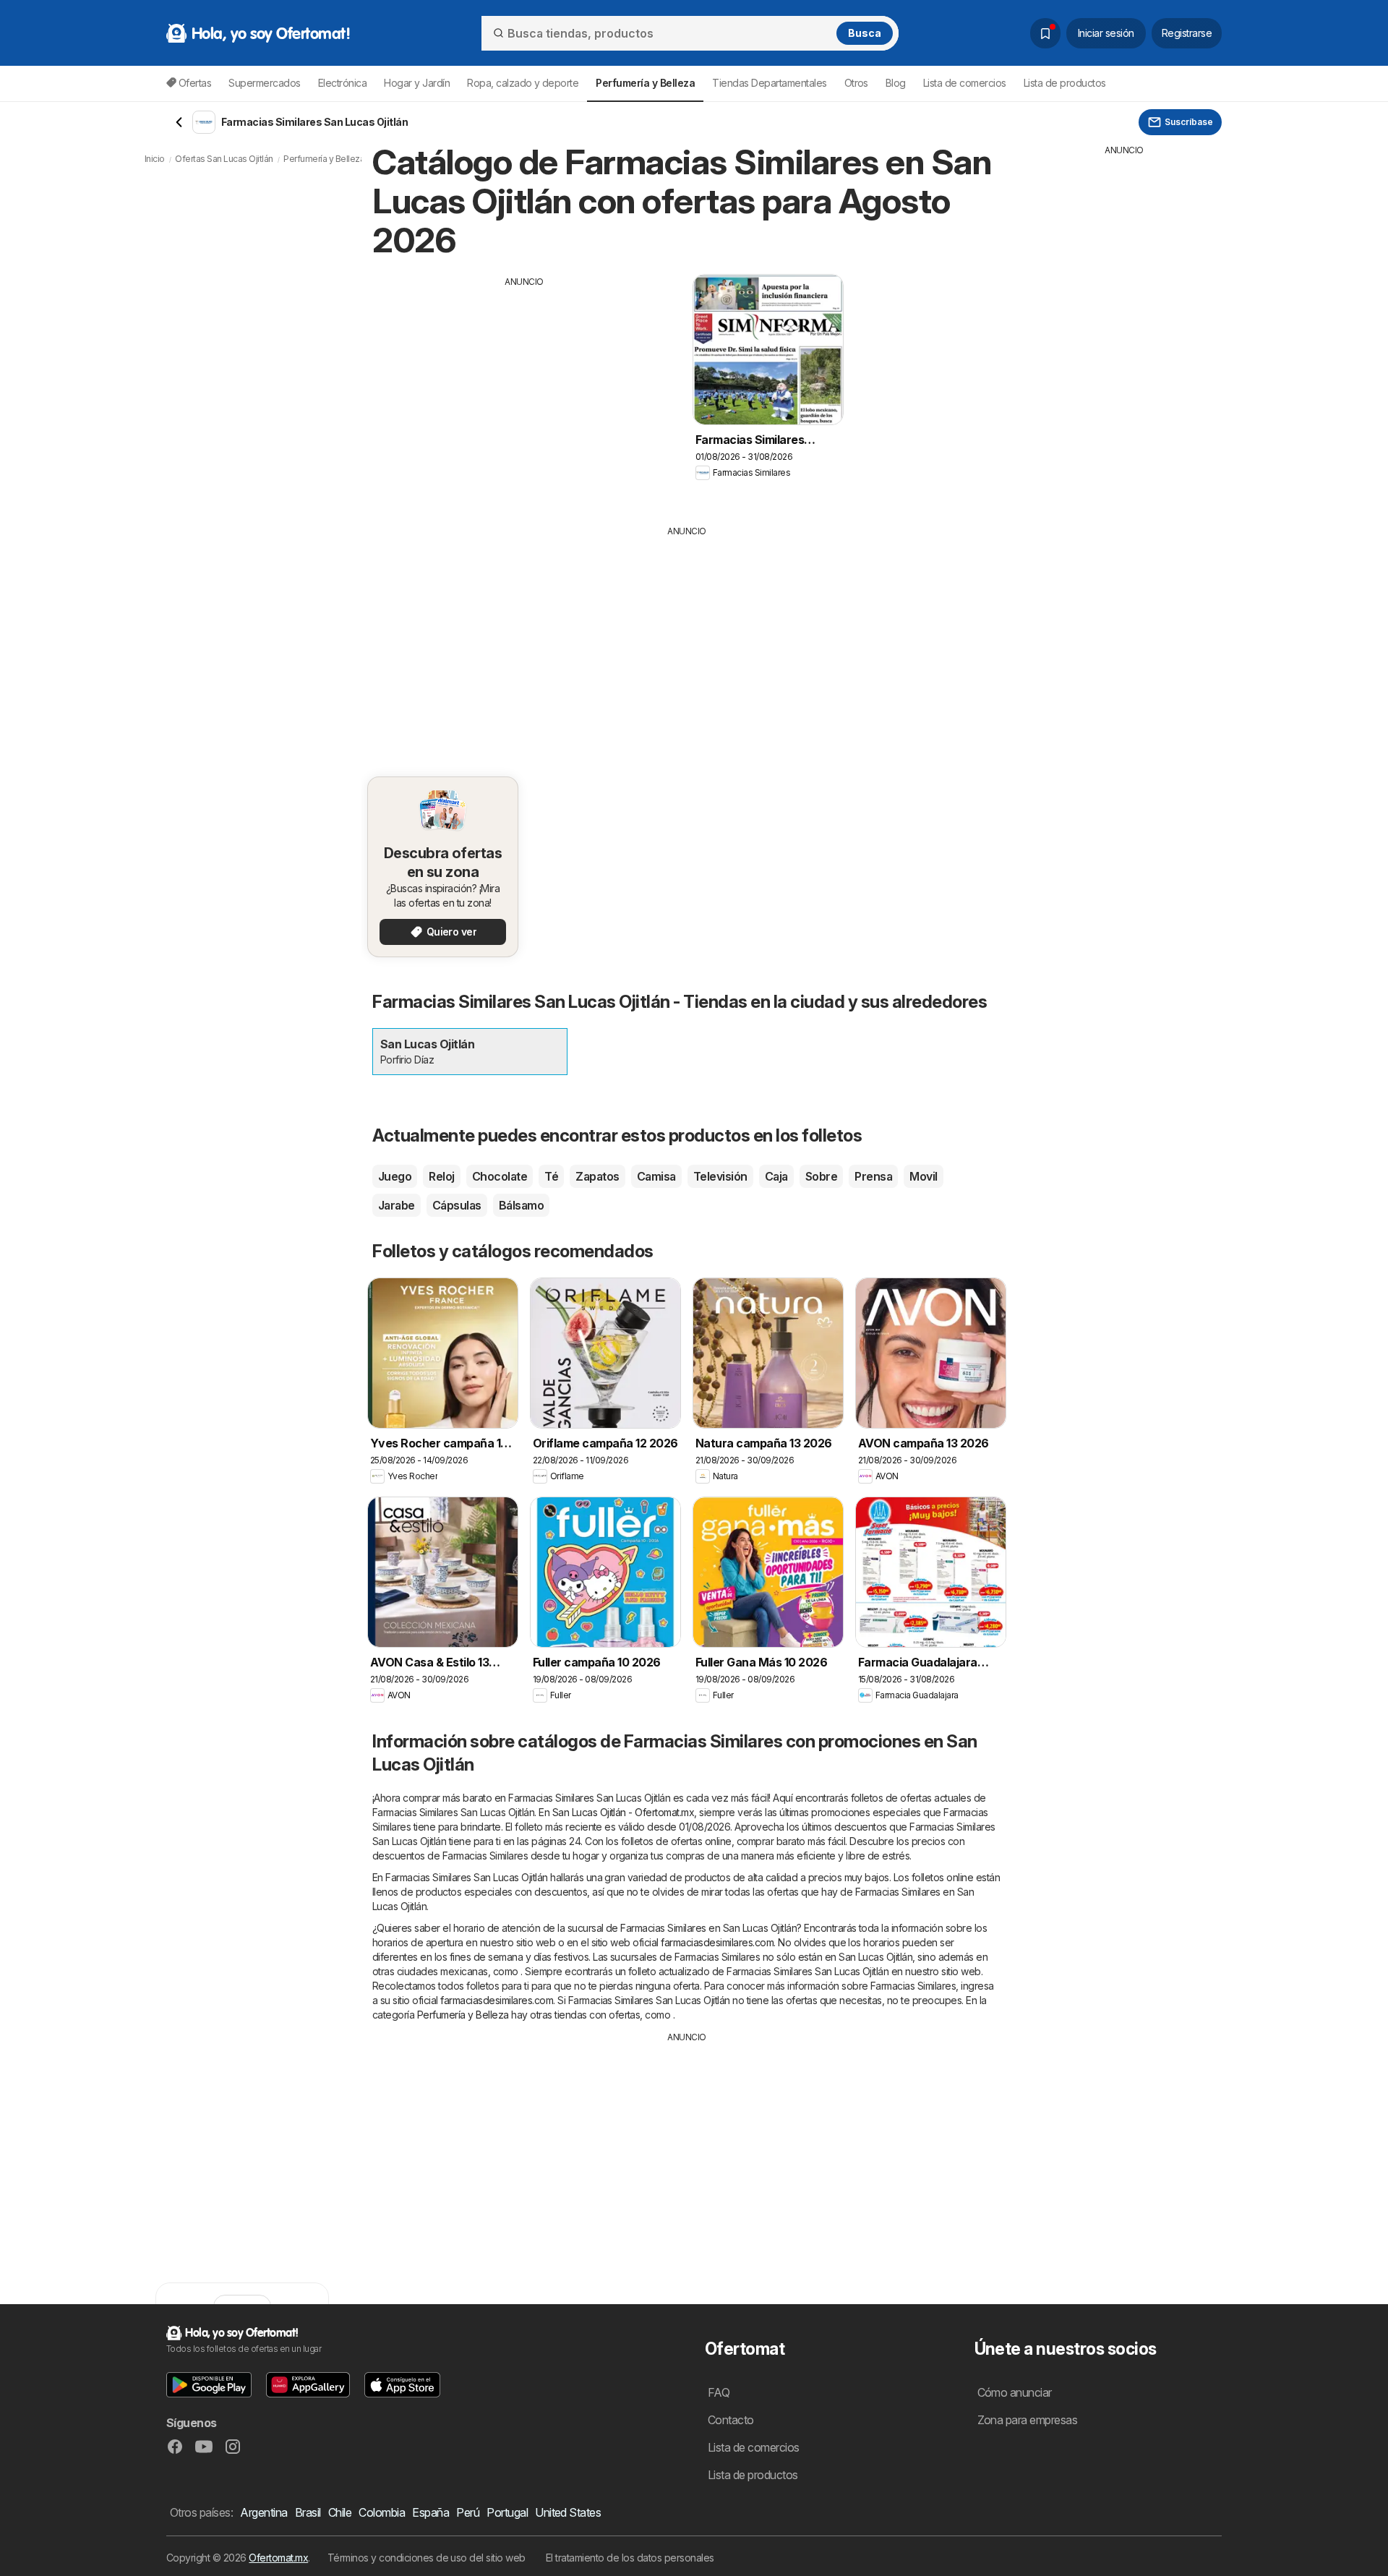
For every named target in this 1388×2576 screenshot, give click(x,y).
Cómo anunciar (1015, 2392)
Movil (923, 1176)
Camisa (656, 1176)
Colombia (382, 2512)
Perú (468, 2512)
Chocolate (500, 1176)
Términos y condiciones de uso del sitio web (427, 2558)
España (430, 2512)
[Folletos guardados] (1045, 33)
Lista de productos (1065, 83)
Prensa (873, 1176)
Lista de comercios (965, 83)
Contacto (731, 2420)
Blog (896, 83)
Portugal (507, 2512)
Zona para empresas (1028, 2420)
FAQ (719, 2392)
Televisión (720, 1176)
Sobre (821, 1176)
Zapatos (597, 1176)
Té (551, 1176)
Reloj (441, 1176)
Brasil (308, 2512)
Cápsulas (457, 1205)
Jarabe (397, 1205)
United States (568, 2512)
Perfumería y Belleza (463, 2015)
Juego (395, 1176)
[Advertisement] (524, 390)
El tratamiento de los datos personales (630, 2558)
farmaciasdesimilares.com (717, 1942)
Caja (776, 1176)
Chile (340, 2512)
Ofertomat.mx (278, 2558)
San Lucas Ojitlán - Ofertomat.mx (624, 1812)
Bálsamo (521, 1205)
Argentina (264, 2512)
